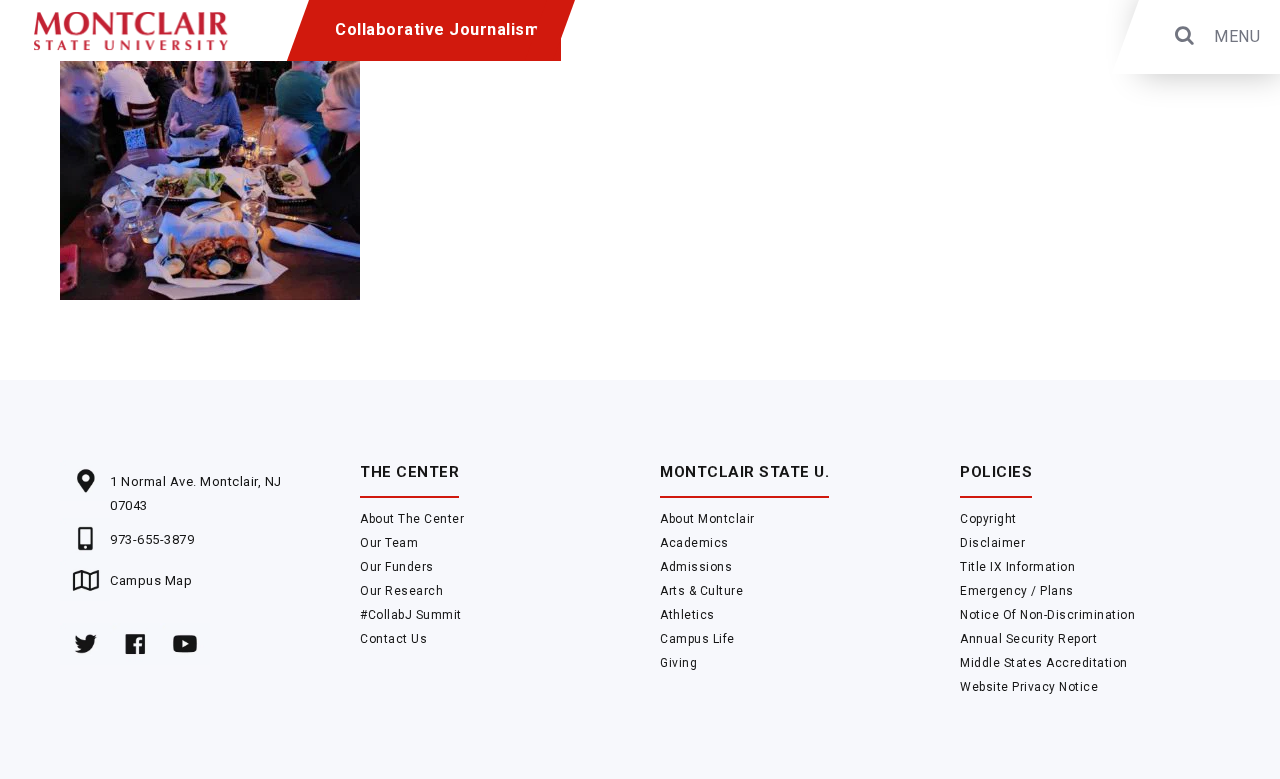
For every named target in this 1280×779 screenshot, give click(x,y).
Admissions (696, 567)
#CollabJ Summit (411, 615)
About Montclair (707, 519)
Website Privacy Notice (1029, 687)
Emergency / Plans (1017, 591)
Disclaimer (992, 543)
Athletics (687, 615)
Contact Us (393, 639)
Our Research (401, 591)
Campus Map (151, 580)
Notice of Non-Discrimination (1047, 615)
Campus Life (697, 639)
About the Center (412, 519)
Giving (678, 663)
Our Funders (397, 567)
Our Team (389, 543)
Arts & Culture (701, 591)
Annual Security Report (1028, 639)
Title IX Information (1017, 567)
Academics (694, 543)
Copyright (988, 519)
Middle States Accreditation (1044, 663)
